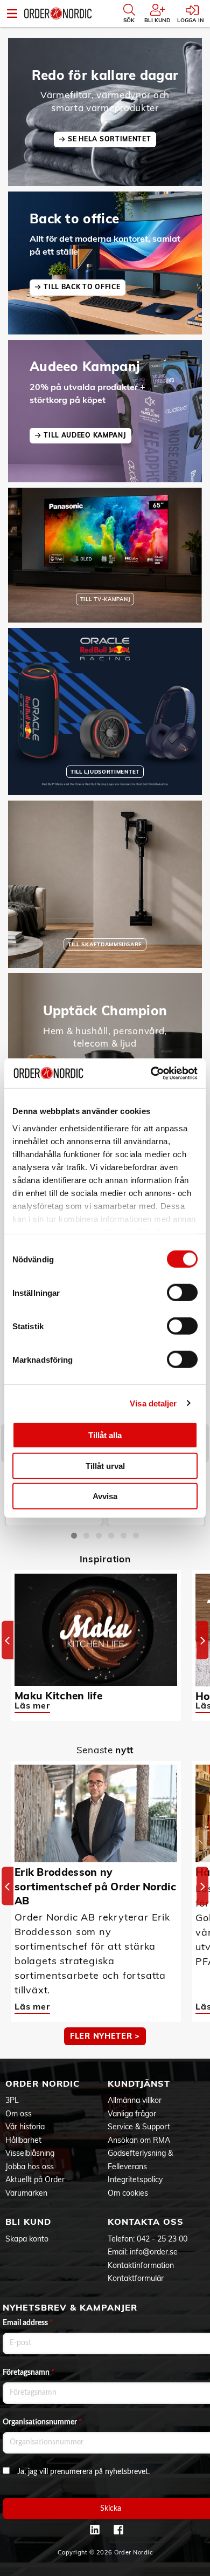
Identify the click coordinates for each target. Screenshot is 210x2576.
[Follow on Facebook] (118, 2530)
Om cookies (128, 2193)
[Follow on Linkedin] (95, 2530)
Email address (28, 2323)
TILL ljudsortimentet (105, 771)
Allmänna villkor (135, 2100)
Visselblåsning (30, 2153)
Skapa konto (27, 2239)
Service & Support (139, 2127)
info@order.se (154, 2252)
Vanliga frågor (132, 2114)
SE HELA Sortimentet (109, 139)
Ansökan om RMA (139, 2140)
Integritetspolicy (135, 2179)
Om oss (19, 2114)
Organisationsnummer (42, 2422)
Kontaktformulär (136, 2278)
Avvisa (105, 1496)
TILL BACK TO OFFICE (82, 287)
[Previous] (8, 1640)
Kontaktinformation (141, 2265)
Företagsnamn (29, 2373)
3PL (12, 2100)
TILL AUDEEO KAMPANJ (85, 435)
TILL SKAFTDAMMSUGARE (105, 944)
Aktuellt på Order (35, 2179)
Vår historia (25, 2127)
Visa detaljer (153, 1403)
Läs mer (32, 1705)
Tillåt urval (105, 1465)
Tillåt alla (105, 1435)
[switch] (182, 1293)
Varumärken (26, 2193)
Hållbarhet (23, 2140)
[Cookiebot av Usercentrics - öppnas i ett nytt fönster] (151, 1073)
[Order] (58, 13)
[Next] (202, 1640)
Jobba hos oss (30, 2167)
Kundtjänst (139, 2083)
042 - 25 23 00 (162, 2239)
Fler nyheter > (105, 2036)
